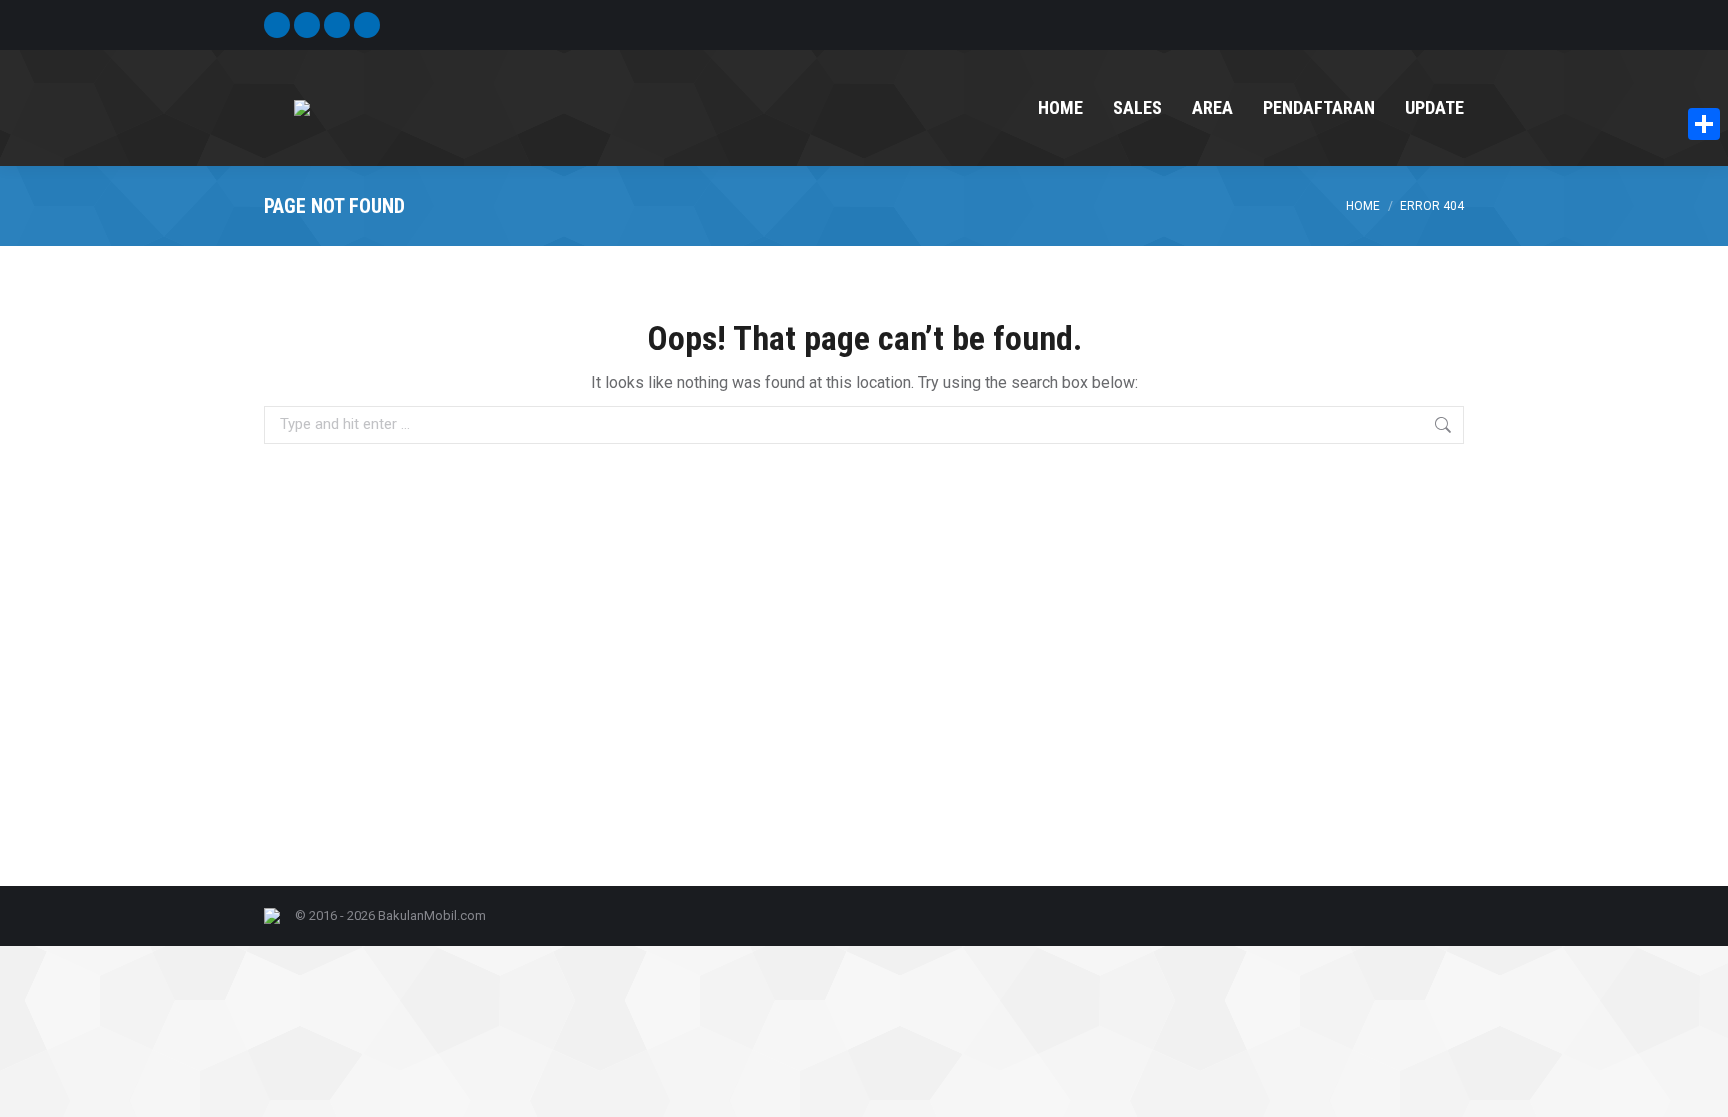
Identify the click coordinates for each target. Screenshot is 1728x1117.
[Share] (1704, 124)
